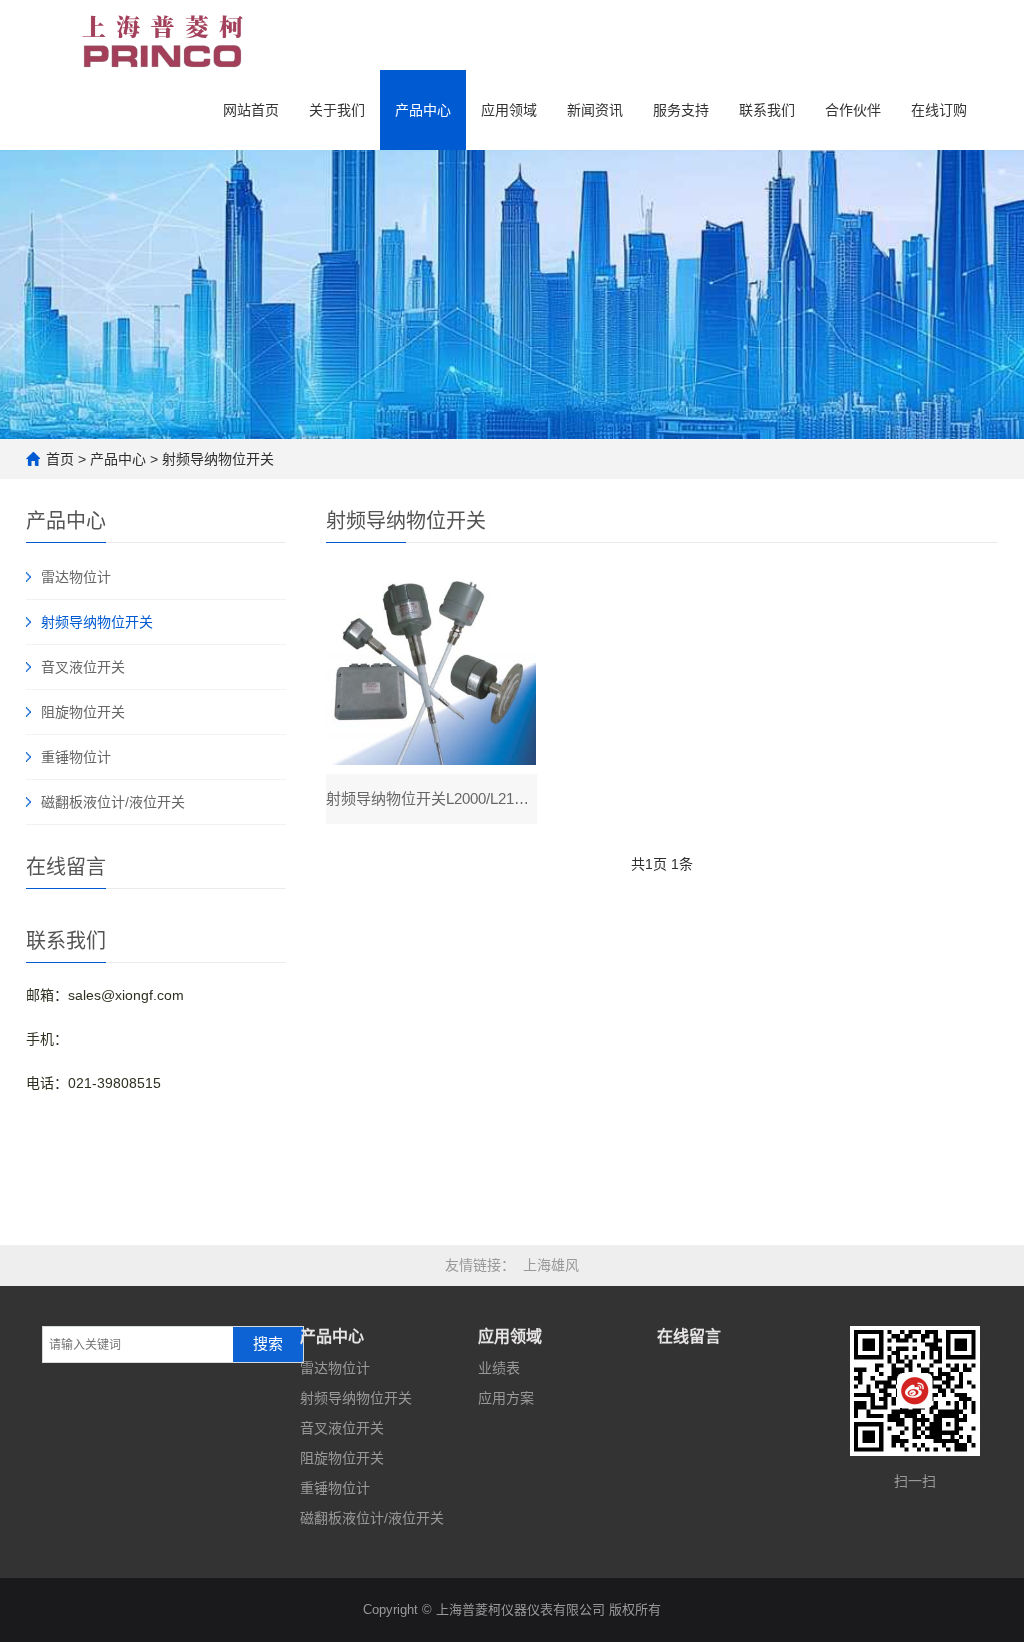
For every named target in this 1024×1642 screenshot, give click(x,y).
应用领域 (509, 110)
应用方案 (506, 1398)
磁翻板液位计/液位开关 (113, 802)
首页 (60, 459)
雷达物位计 (76, 577)
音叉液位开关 (83, 667)
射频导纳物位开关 (218, 459)
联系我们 (767, 110)
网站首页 (251, 110)
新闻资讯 (595, 110)
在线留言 (689, 1336)
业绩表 (499, 1368)
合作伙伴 (853, 110)
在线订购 (939, 110)
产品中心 (423, 110)
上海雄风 (551, 1265)
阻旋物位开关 (83, 712)
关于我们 (337, 110)
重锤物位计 (76, 757)
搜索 (268, 1344)
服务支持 (681, 110)
